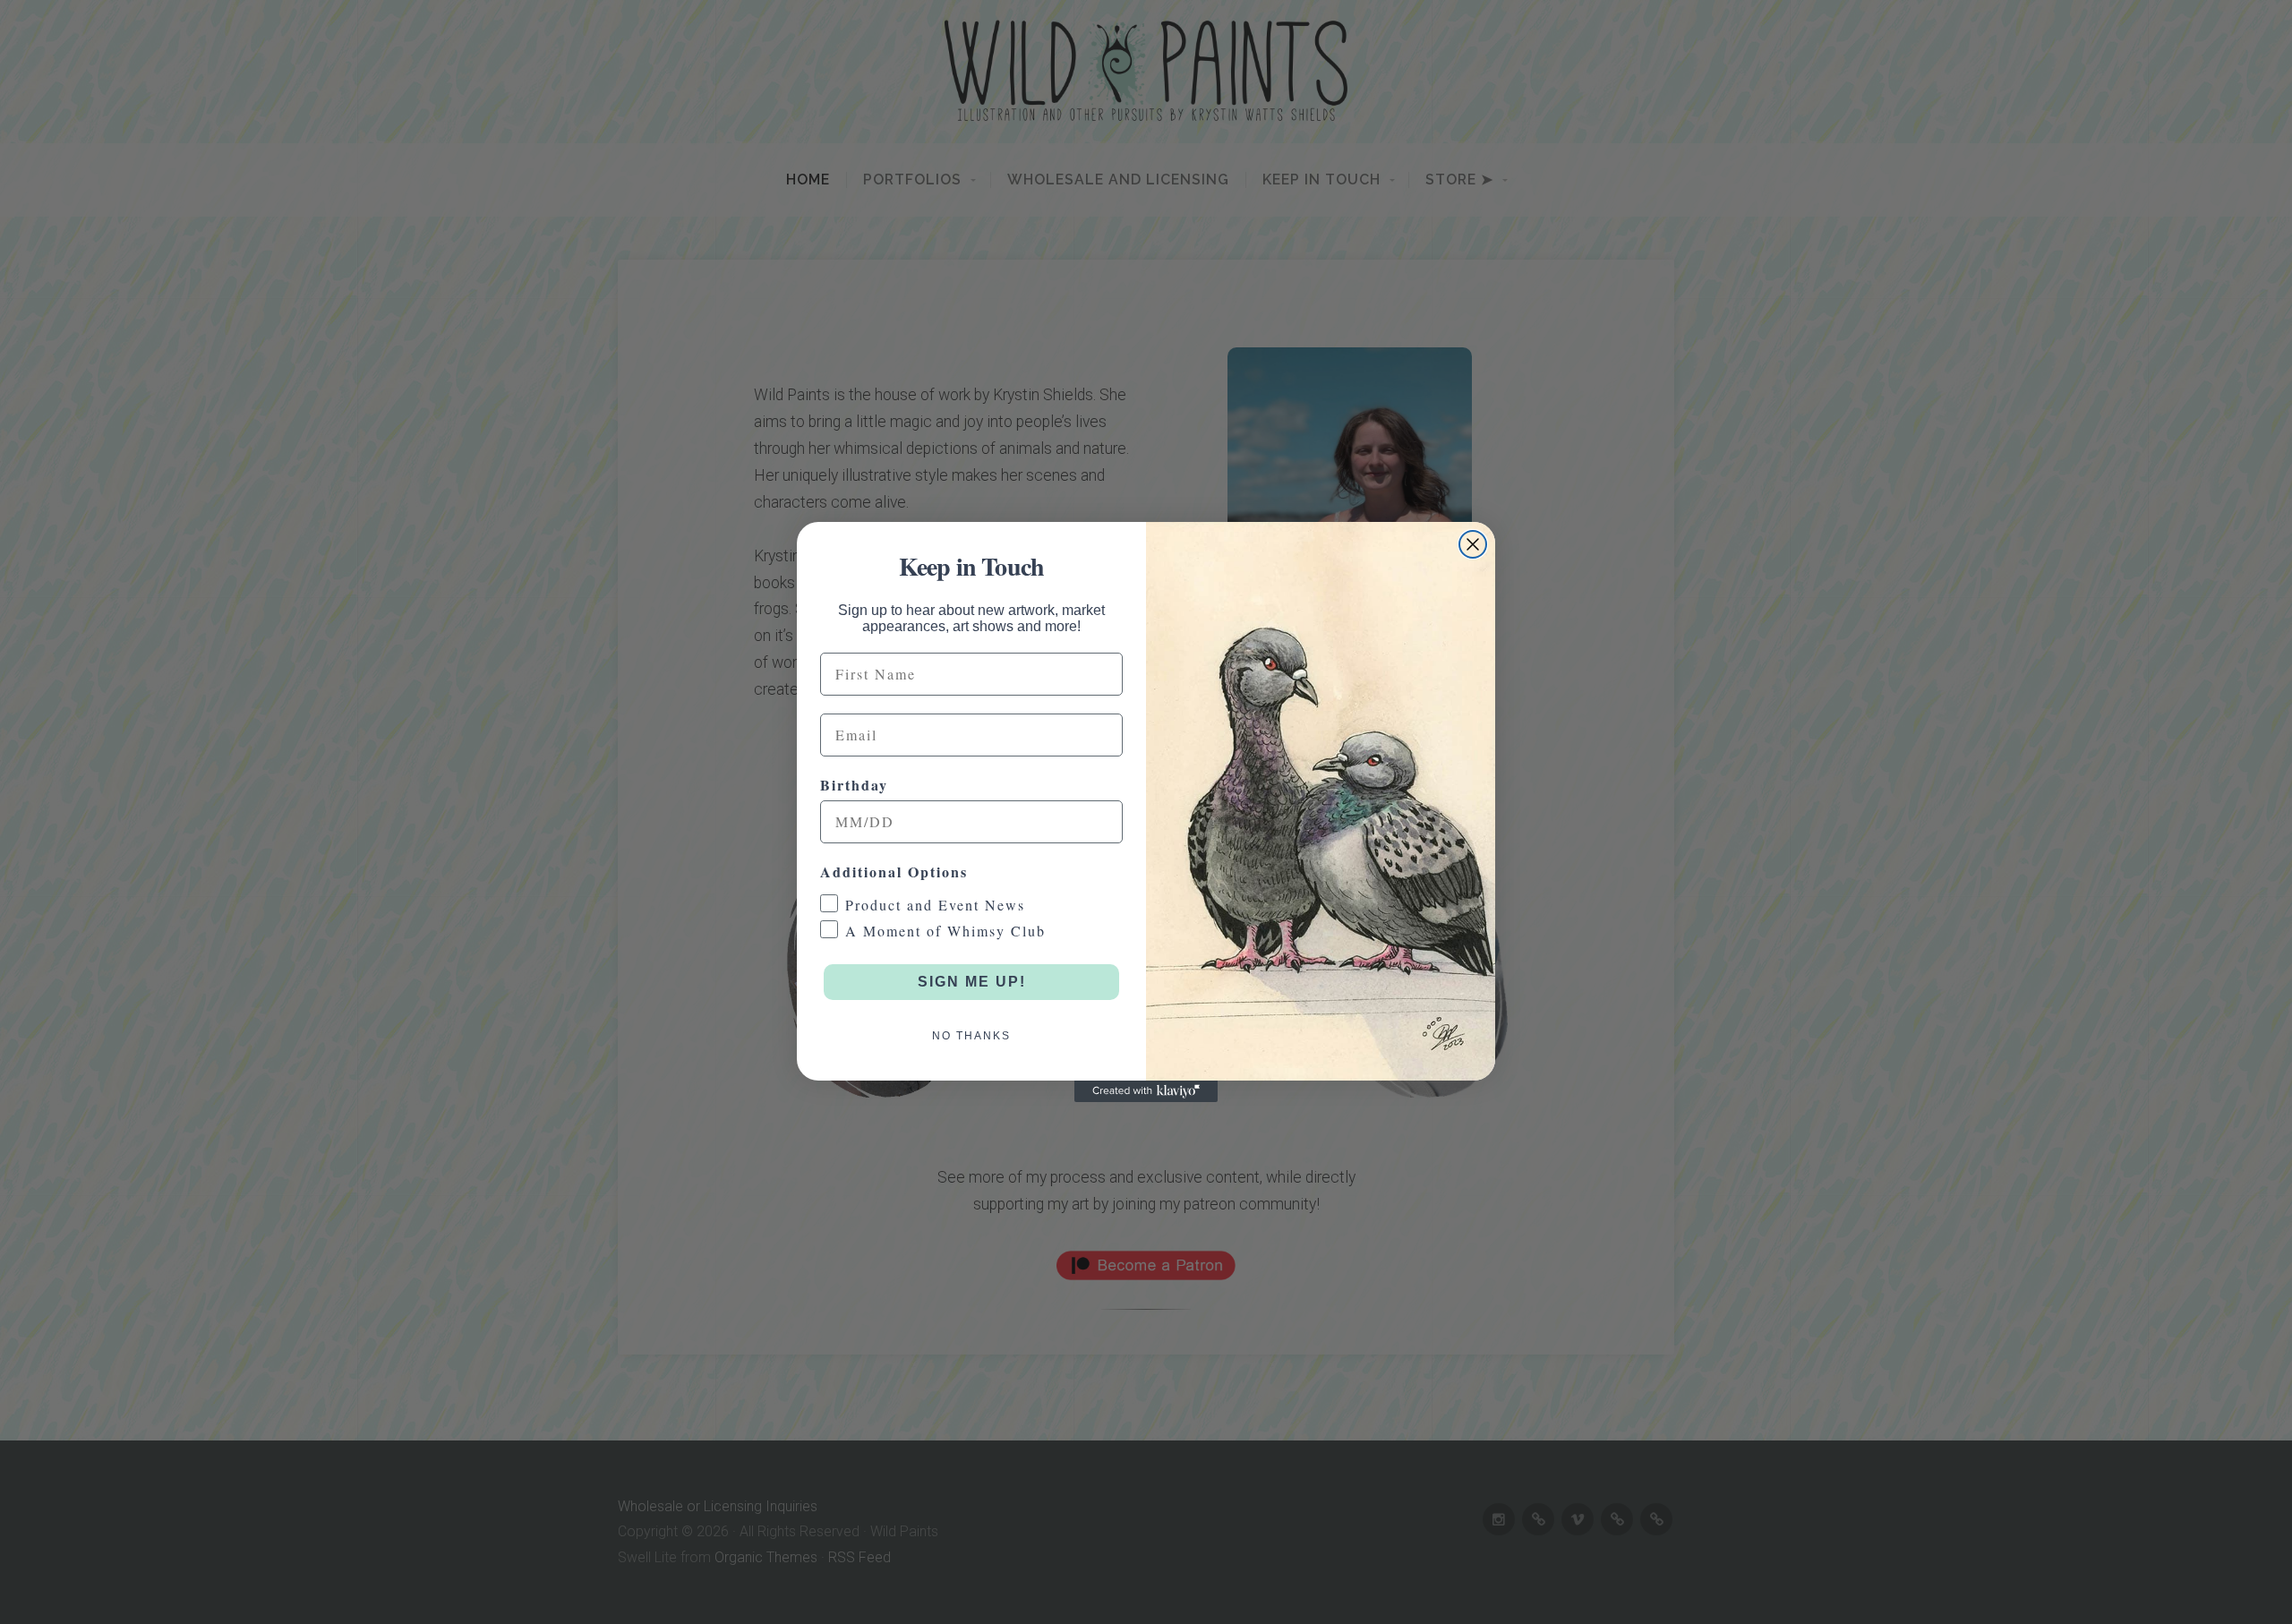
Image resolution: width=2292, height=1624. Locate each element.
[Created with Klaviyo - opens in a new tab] (1146, 1091)
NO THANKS (971, 1036)
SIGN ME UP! (972, 982)
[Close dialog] (1473, 544)
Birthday (854, 785)
